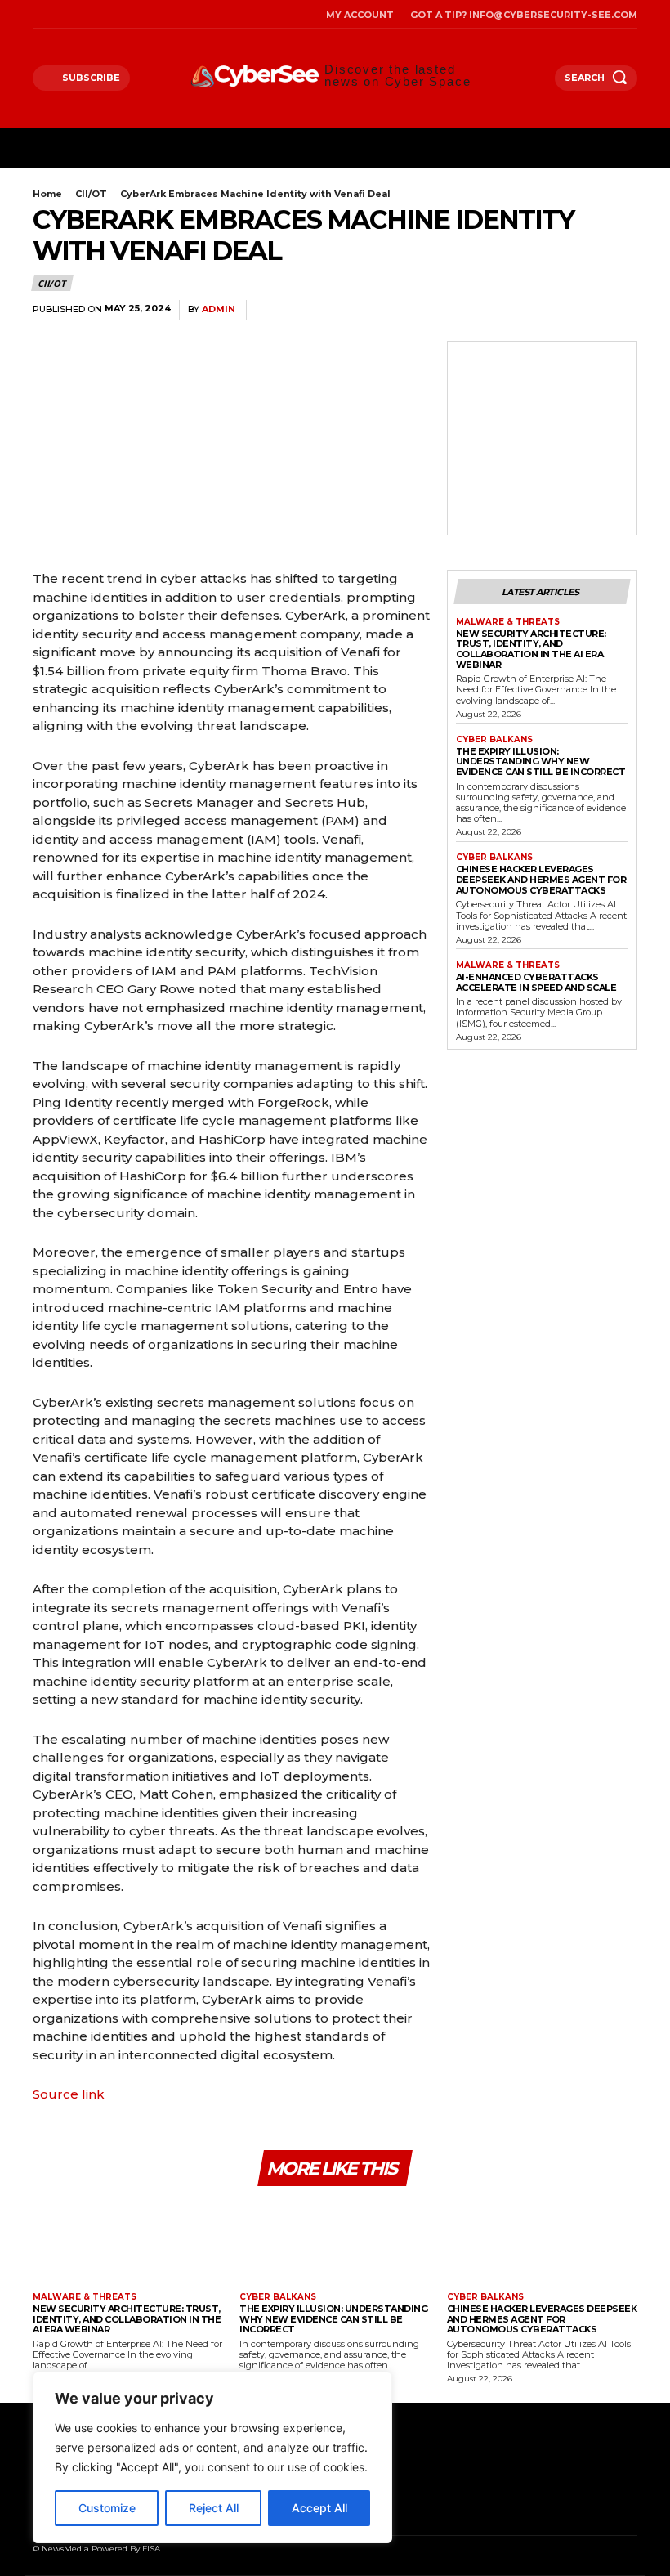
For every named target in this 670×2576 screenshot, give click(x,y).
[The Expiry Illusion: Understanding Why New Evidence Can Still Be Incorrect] (335, 2241)
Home (47, 194)
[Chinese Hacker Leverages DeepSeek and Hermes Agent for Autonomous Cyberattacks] (542, 2241)
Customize (107, 2508)
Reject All (214, 2508)
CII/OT (91, 194)
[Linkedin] (582, 311)
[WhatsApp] (544, 311)
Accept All (319, 2508)
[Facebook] (37, 14)
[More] (620, 311)
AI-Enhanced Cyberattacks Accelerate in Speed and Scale (536, 982)
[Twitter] (99, 14)
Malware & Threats (508, 622)
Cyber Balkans (494, 740)
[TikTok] (79, 14)
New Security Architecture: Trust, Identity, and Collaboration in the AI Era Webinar (531, 649)
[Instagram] (58, 14)
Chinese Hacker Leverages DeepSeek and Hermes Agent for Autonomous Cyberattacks (541, 879)
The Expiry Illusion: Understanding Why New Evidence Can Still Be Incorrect (541, 762)
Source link (69, 2094)
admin (219, 309)
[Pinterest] (507, 311)
